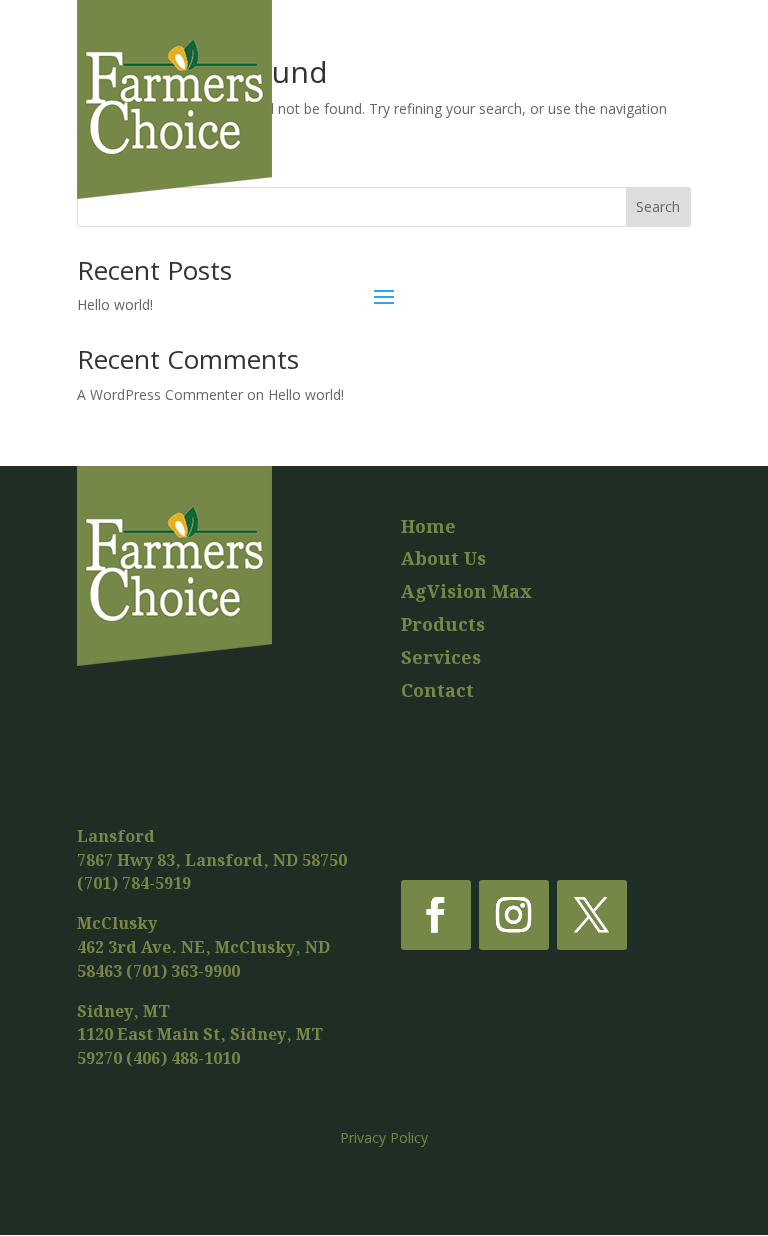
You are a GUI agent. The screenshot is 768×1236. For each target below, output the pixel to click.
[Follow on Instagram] (514, 915)
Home (428, 527)
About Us (443, 559)
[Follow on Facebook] (436, 915)
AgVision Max (466, 592)
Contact (437, 691)
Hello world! (306, 394)
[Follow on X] (592, 915)
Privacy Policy (384, 1137)
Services (441, 658)
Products (443, 625)
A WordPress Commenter (160, 394)
